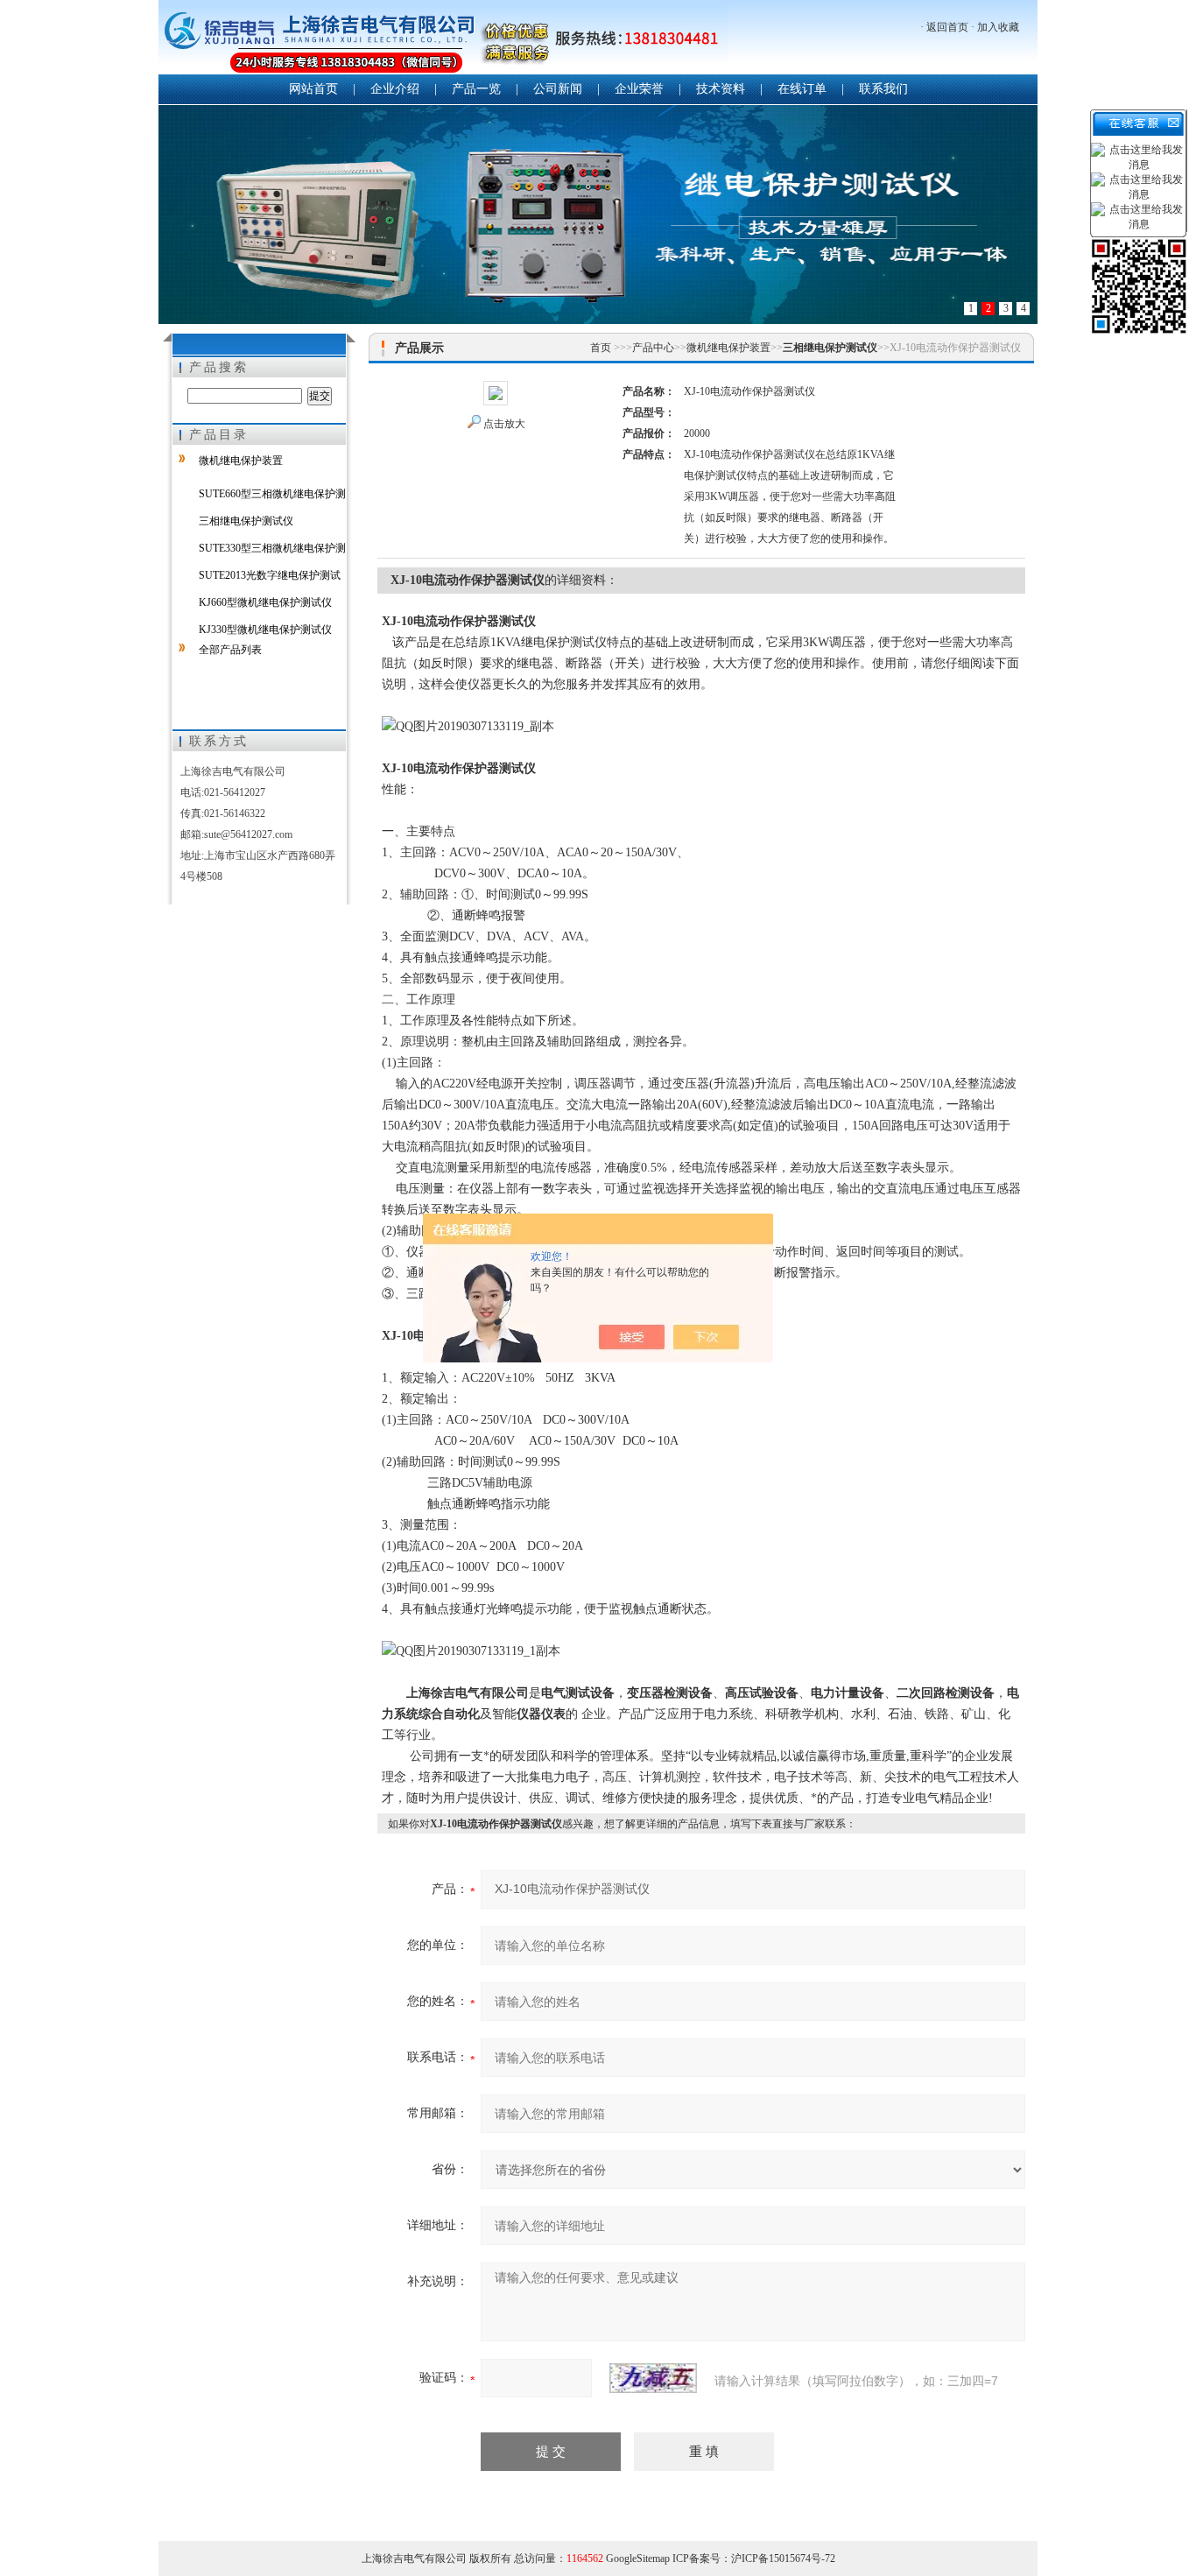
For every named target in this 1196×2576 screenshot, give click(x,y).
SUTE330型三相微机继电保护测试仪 (259, 552)
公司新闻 (558, 89)
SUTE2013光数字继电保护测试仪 (257, 579)
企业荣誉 (639, 89)
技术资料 (721, 89)
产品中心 (653, 348)
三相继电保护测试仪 (246, 521)
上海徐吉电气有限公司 (443, 39)
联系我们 (883, 89)
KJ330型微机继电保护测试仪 (265, 630)
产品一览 (476, 89)
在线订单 (802, 89)
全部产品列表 (230, 650)
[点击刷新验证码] (653, 2378)
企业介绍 (395, 89)
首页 (602, 348)
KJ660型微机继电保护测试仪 (265, 602)
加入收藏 (998, 27)
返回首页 (947, 27)
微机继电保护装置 (241, 461)
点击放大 (504, 424)
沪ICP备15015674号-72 (783, 2558)
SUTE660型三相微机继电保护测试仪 (259, 497)
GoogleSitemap (638, 2558)
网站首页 (313, 89)
